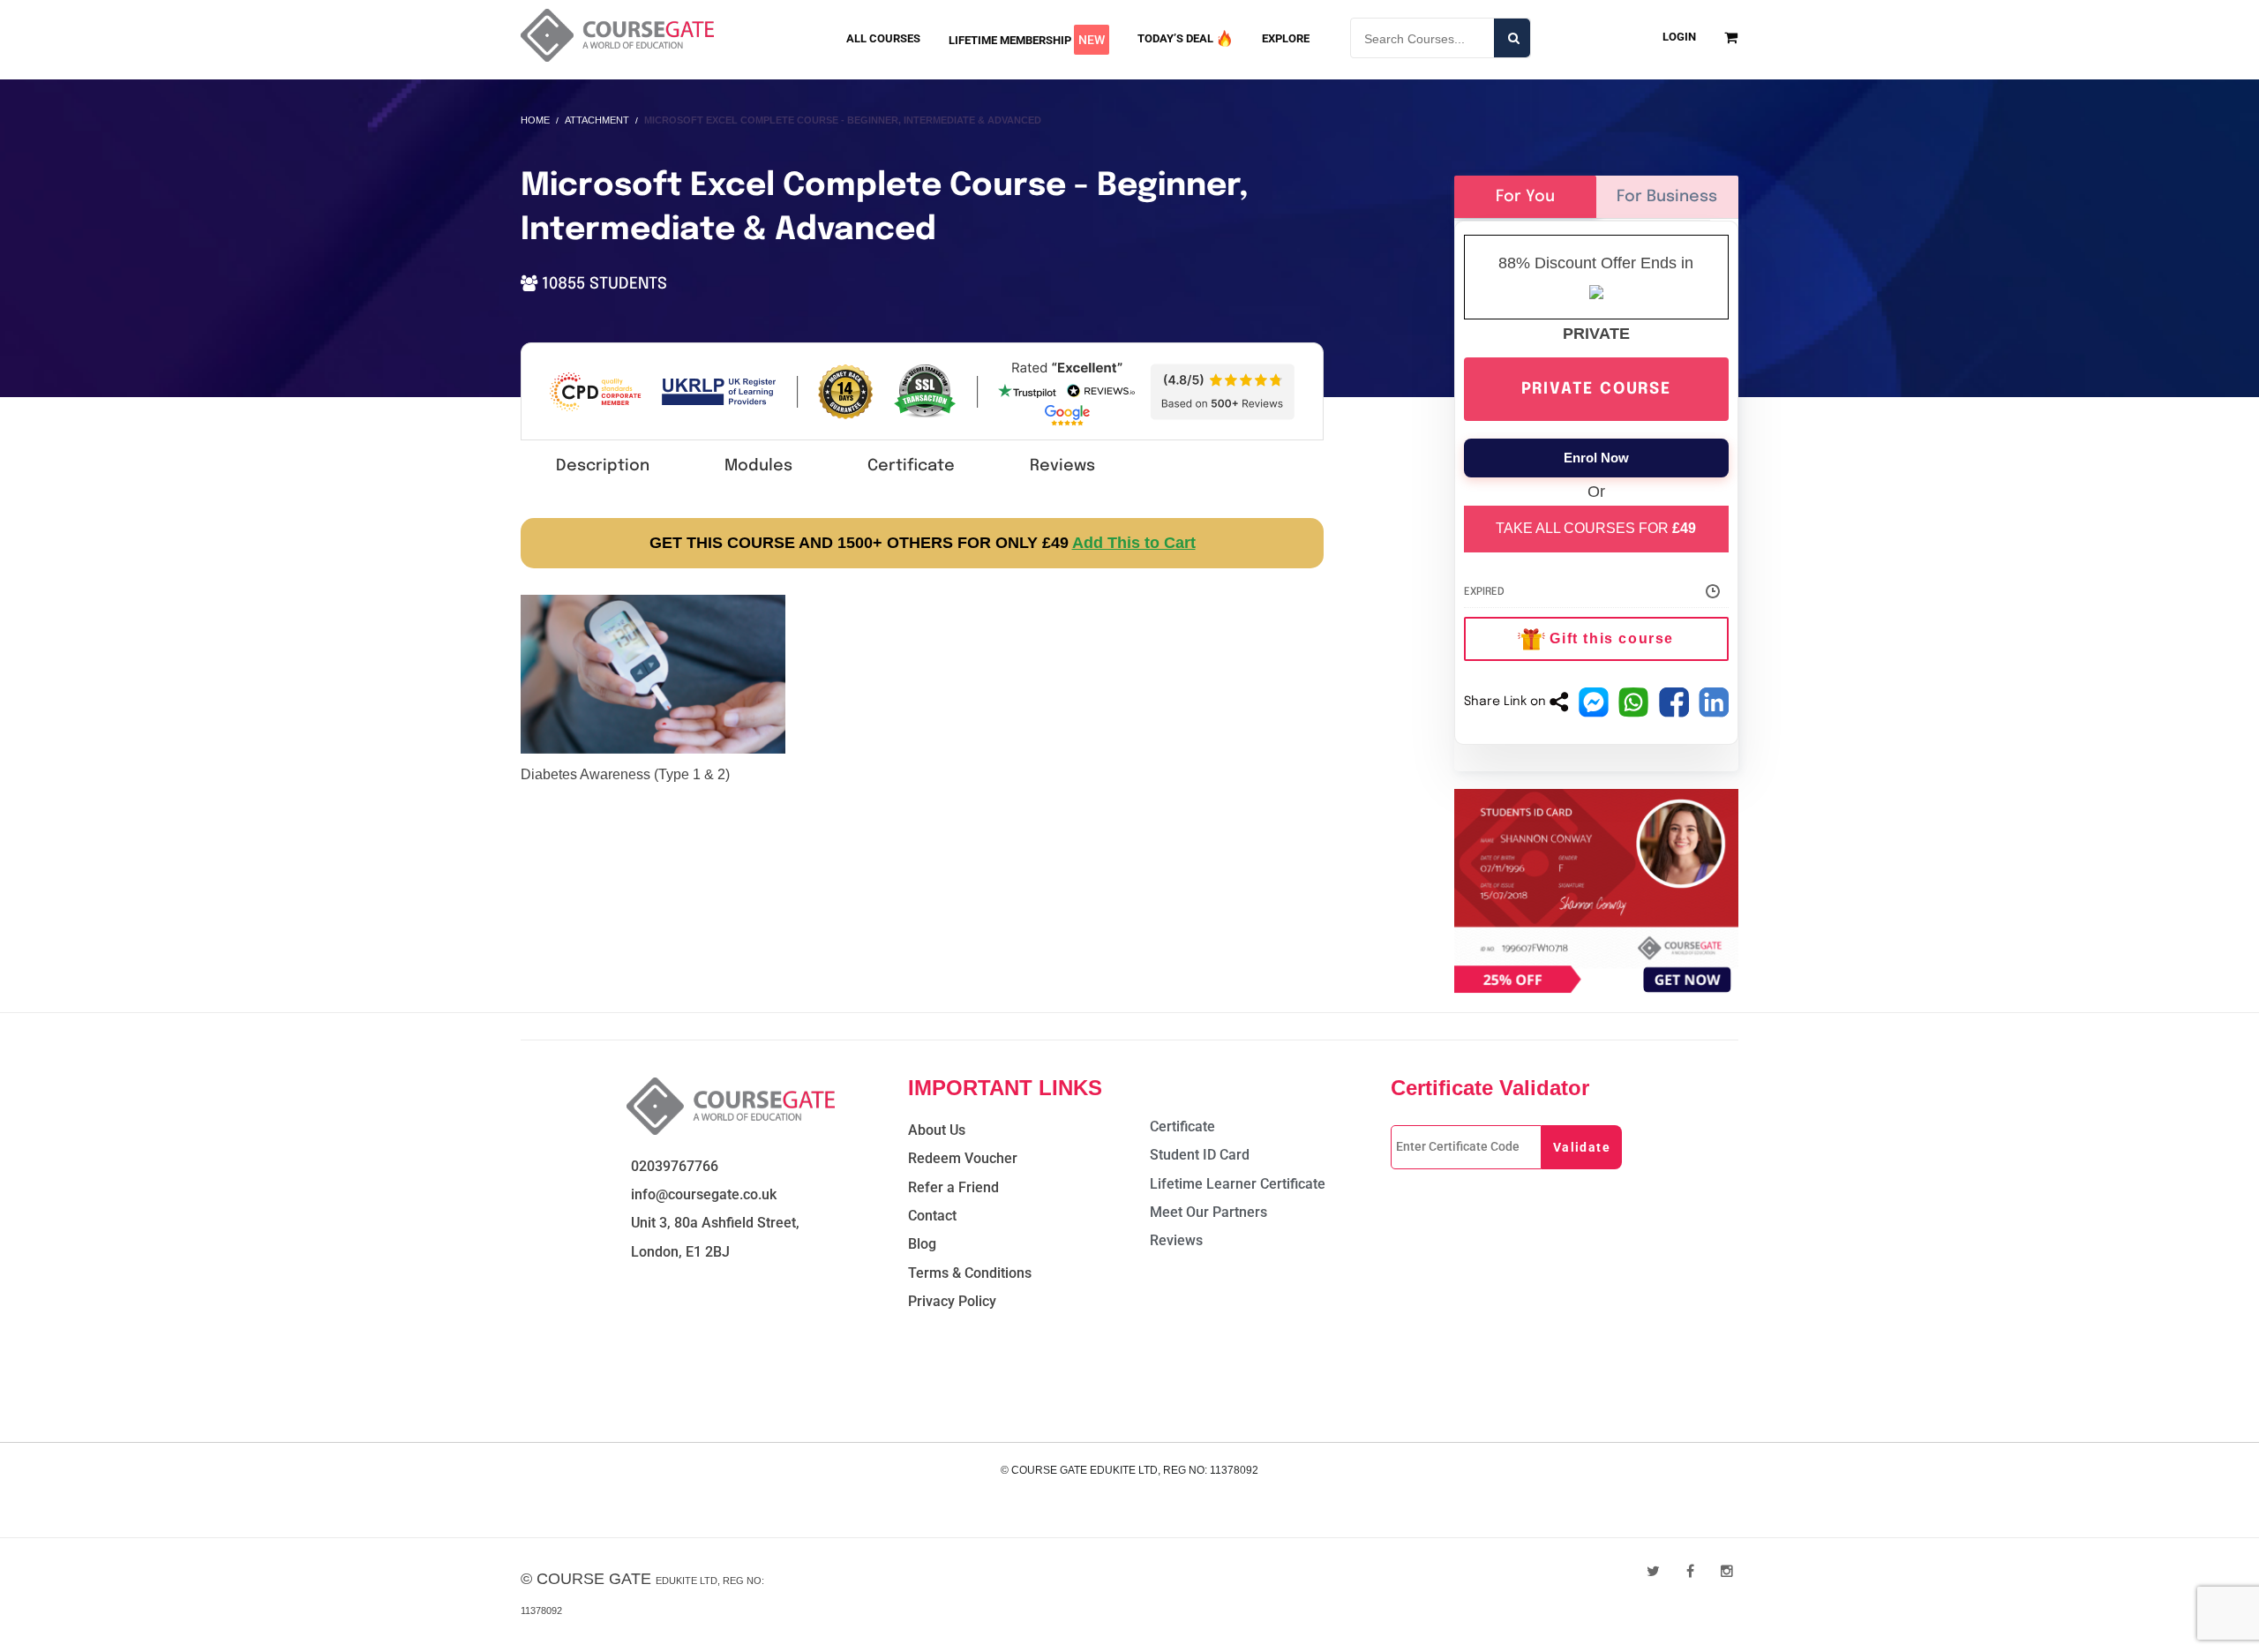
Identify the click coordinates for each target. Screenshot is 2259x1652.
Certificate (911, 466)
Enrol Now (1596, 458)
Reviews (1062, 466)
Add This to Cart (1134, 543)
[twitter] (1653, 1571)
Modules (758, 466)
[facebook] (1690, 1571)
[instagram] (1727, 1571)
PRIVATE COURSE (1596, 389)
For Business (1667, 197)
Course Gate (594, 1579)
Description (603, 466)
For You (1525, 197)
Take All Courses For (1596, 528)
